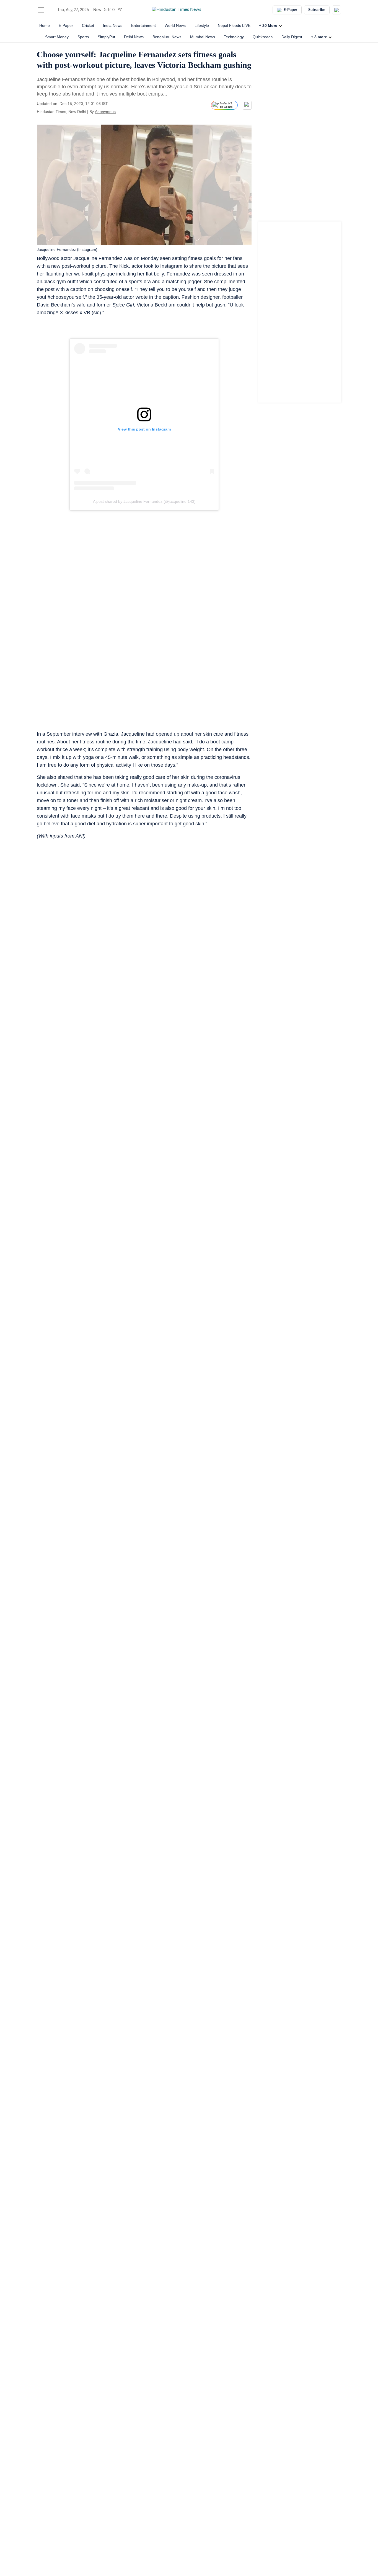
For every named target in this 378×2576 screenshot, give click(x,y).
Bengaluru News (167, 37)
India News (113, 25)
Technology (234, 37)
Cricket (88, 25)
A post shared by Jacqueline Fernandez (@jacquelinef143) (144, 502)
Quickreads (263, 37)
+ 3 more (319, 37)
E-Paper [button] (290, 10)
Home (45, 25)
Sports (83, 37)
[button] (41, 10)
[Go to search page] (51, 10)
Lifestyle (202, 25)
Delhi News (134, 37)
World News (175, 25)
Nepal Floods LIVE (234, 25)
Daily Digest (292, 37)
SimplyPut (106, 37)
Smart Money (57, 37)
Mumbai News (203, 37)
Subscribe (317, 10)
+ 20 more (268, 25)
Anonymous (105, 112)
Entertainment (143, 25)
